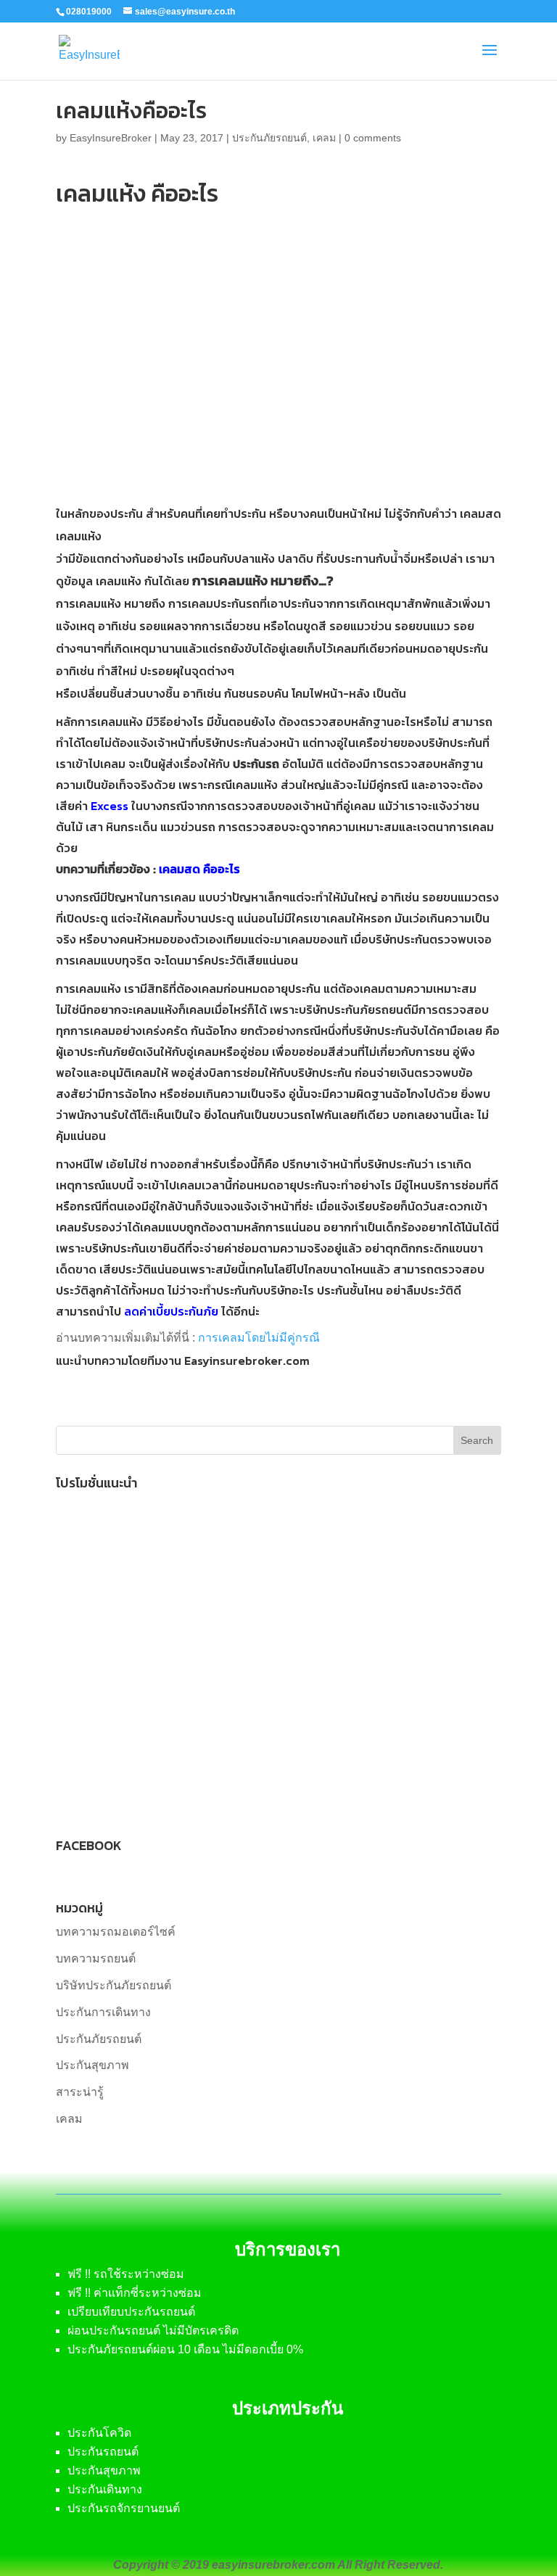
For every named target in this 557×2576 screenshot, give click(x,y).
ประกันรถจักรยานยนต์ (124, 2508)
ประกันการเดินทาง (103, 2012)
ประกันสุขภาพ (92, 2065)
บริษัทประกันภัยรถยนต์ (114, 1985)
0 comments (373, 138)
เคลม (324, 138)
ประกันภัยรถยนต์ (269, 138)
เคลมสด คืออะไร (199, 869)
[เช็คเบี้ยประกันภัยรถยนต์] (186, 1806)
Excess (110, 806)
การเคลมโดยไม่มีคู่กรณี (259, 1338)
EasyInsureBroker (111, 138)
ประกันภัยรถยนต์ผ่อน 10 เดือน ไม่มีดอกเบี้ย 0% (185, 2349)
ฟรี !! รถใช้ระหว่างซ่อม (126, 2274)
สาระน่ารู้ (80, 2092)
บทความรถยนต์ (96, 1958)
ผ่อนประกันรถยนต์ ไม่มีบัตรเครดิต (153, 2331)
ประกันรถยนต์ (103, 2452)
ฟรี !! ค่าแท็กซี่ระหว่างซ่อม (135, 2293)
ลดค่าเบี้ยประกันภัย (171, 1311)
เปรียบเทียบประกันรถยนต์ (131, 2312)
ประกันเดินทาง (105, 2489)
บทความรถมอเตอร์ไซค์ (116, 1932)
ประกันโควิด (99, 2433)
